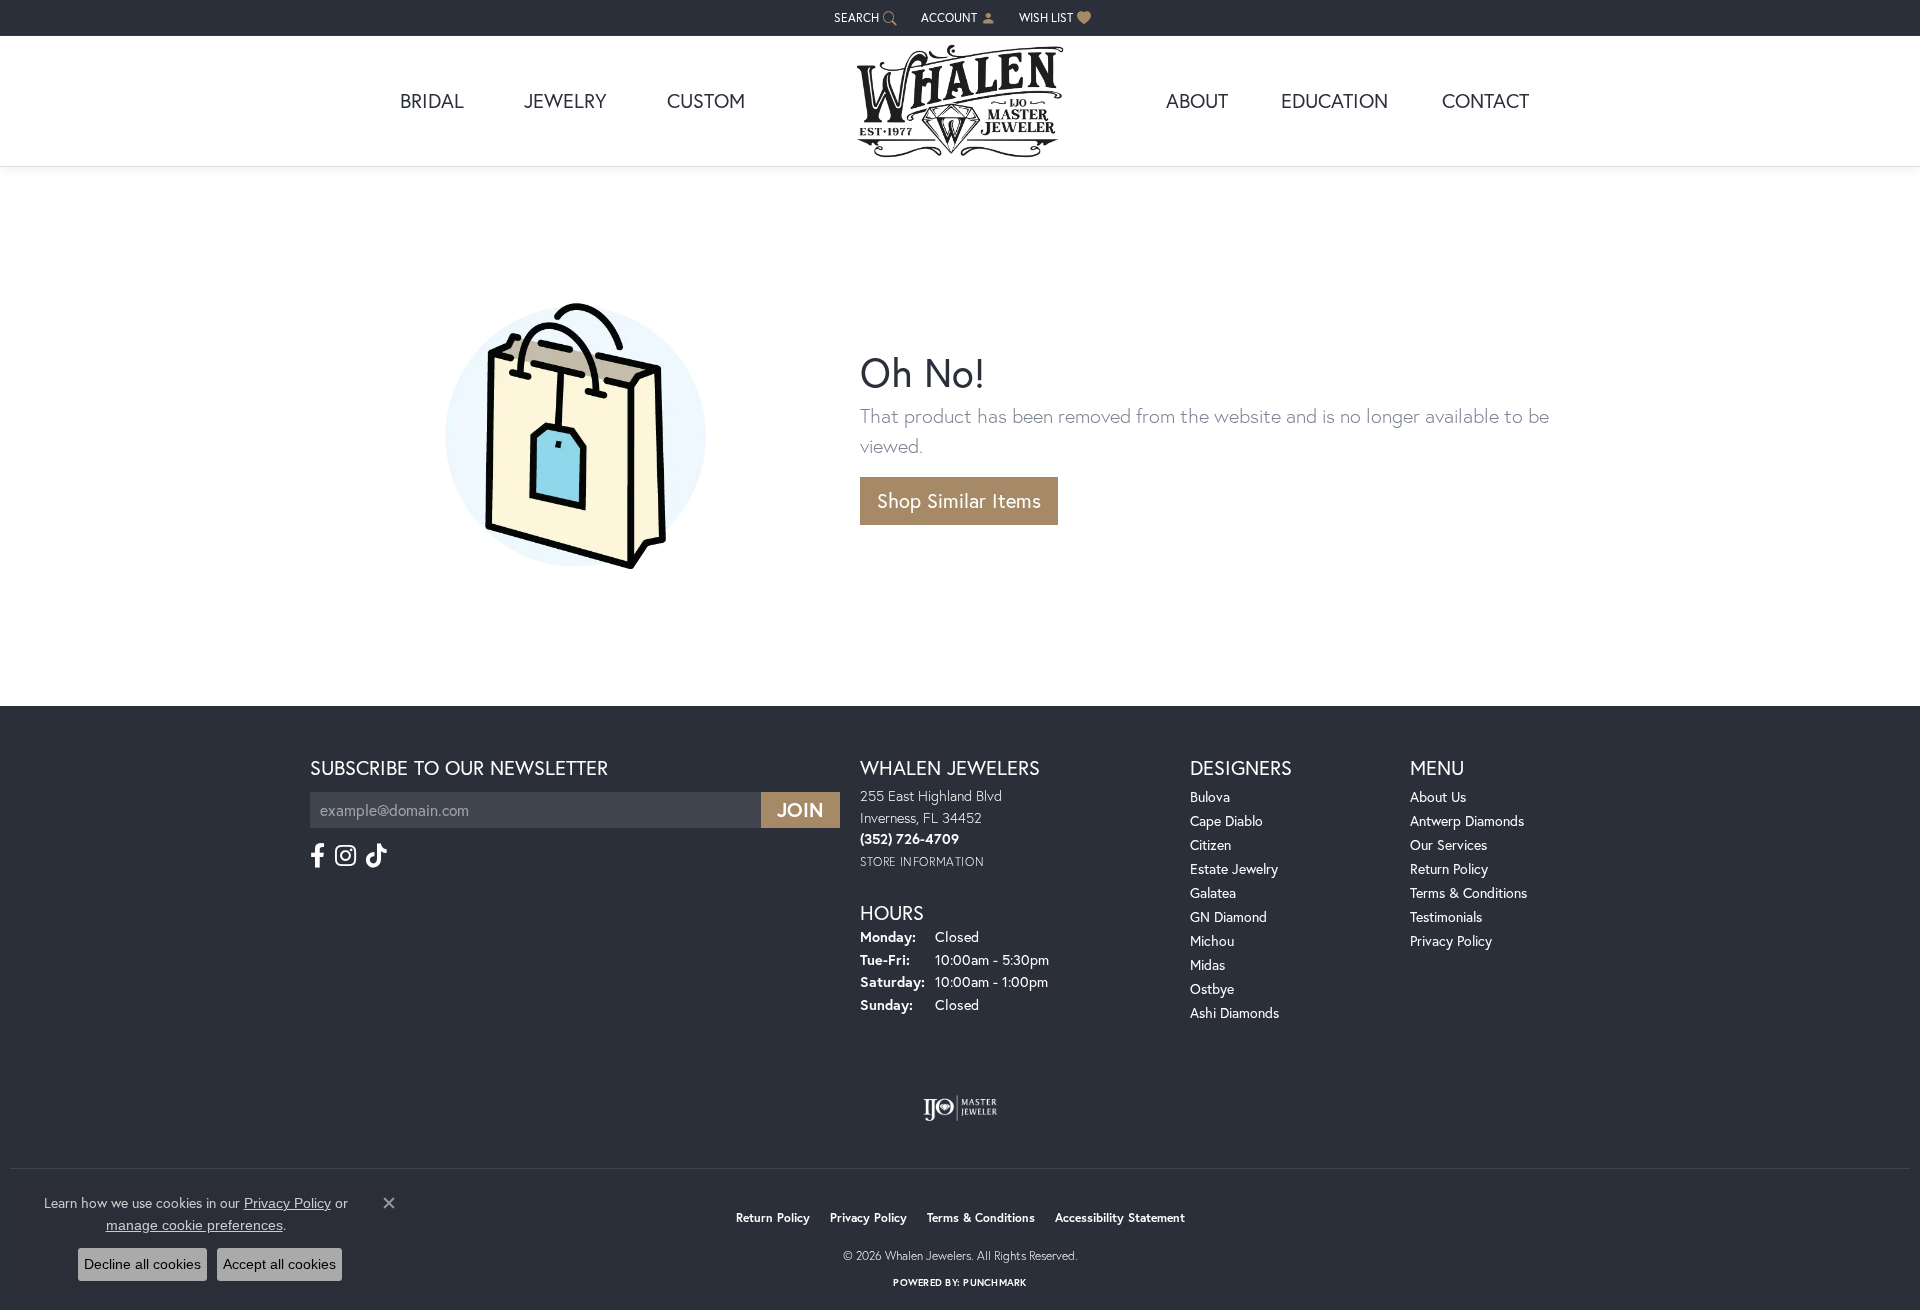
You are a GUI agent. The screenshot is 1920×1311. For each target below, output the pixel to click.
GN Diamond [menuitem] (1228, 916)
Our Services (1448, 844)
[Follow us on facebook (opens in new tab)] (317, 856)
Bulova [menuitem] (1210, 796)
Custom (706, 100)
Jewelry (565, 100)
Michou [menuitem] (1212, 940)
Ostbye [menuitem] (1212, 988)
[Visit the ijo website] (960, 1108)
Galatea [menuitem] (1213, 892)
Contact (1485, 100)
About (1197, 100)
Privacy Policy (1451, 940)
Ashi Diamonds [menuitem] (1234, 1012)
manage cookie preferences (194, 1225)
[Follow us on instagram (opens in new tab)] (345, 856)
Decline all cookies (142, 1264)
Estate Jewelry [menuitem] (1234, 868)
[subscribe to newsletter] (800, 810)
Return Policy (1449, 868)
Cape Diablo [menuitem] (1226, 820)
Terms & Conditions (1468, 892)
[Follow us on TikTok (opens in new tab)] (376, 856)
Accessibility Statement (1120, 1217)
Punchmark (994, 1282)
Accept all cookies (279, 1264)
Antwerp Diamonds (1467, 820)
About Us (1438, 796)
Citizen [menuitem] (1210, 844)
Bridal (432, 100)
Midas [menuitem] (1207, 964)
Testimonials (1446, 916)
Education (1334, 100)
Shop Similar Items (959, 500)
